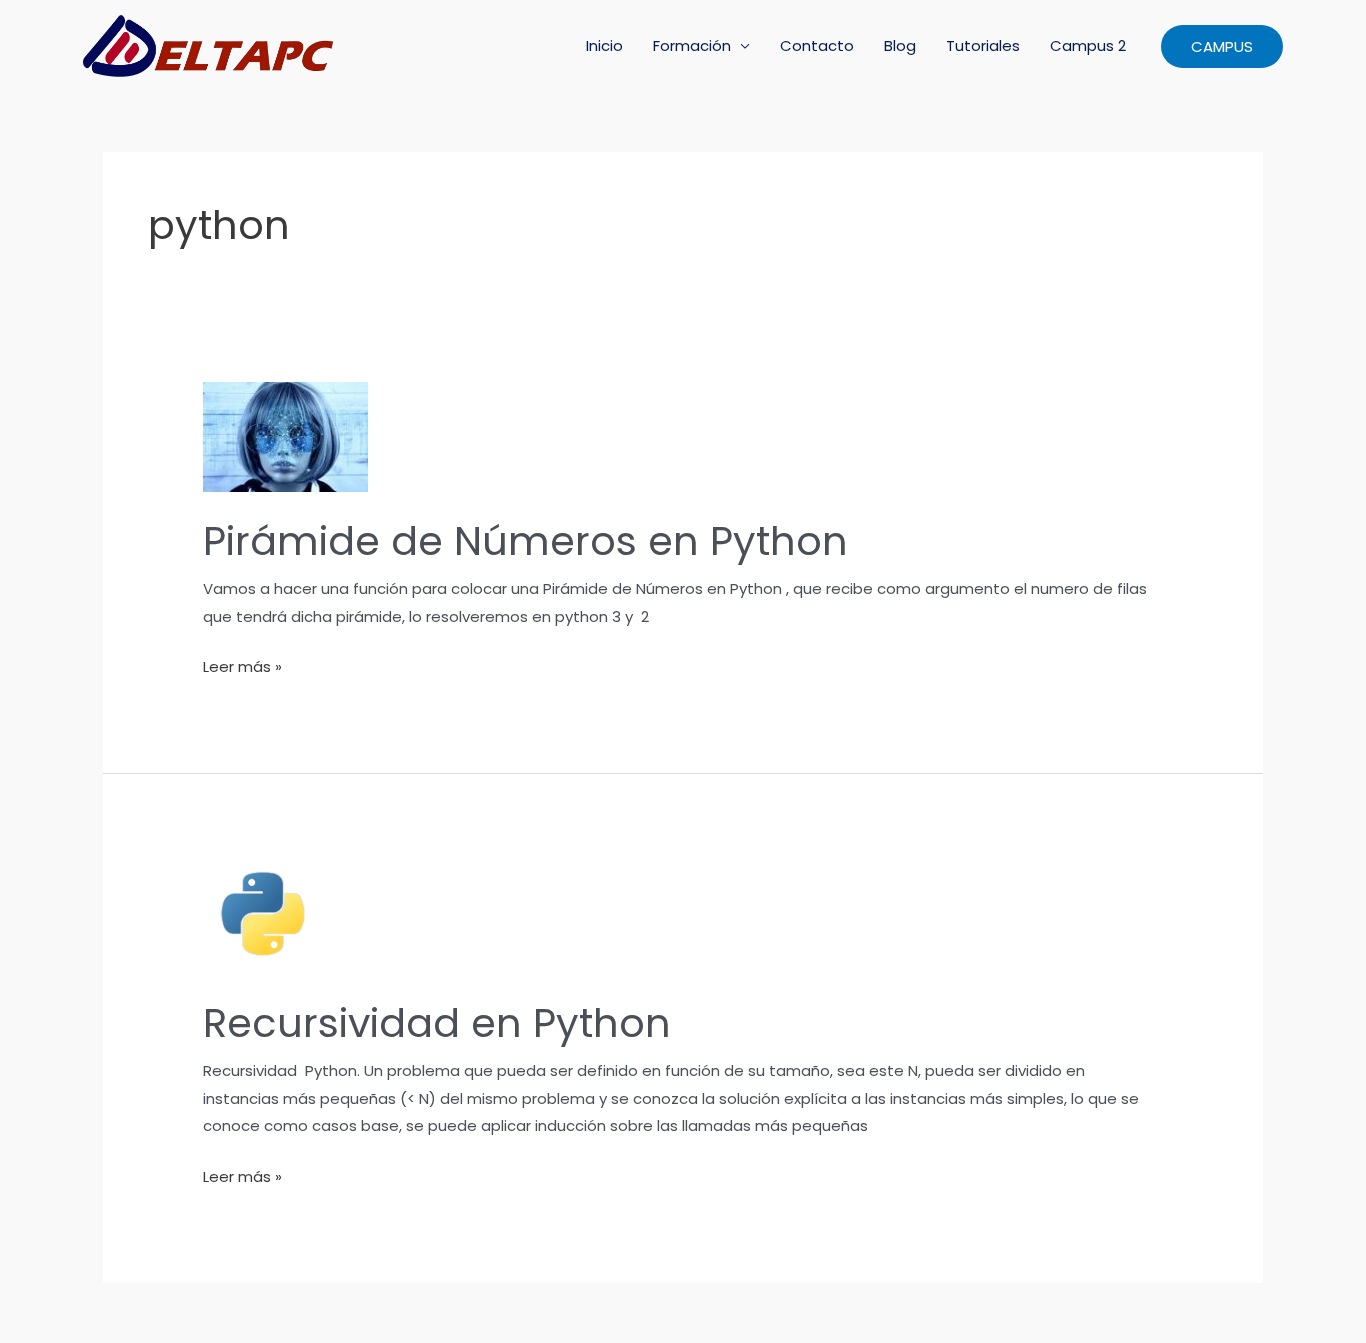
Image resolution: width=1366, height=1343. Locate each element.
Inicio (604, 45)
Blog (900, 45)
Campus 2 (1088, 45)
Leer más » (242, 668)
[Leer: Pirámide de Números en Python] (285, 436)
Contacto (817, 45)
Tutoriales (983, 45)
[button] (1222, 46)
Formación (692, 45)
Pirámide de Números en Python (525, 541)
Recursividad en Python (437, 1023)
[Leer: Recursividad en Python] (263, 912)
